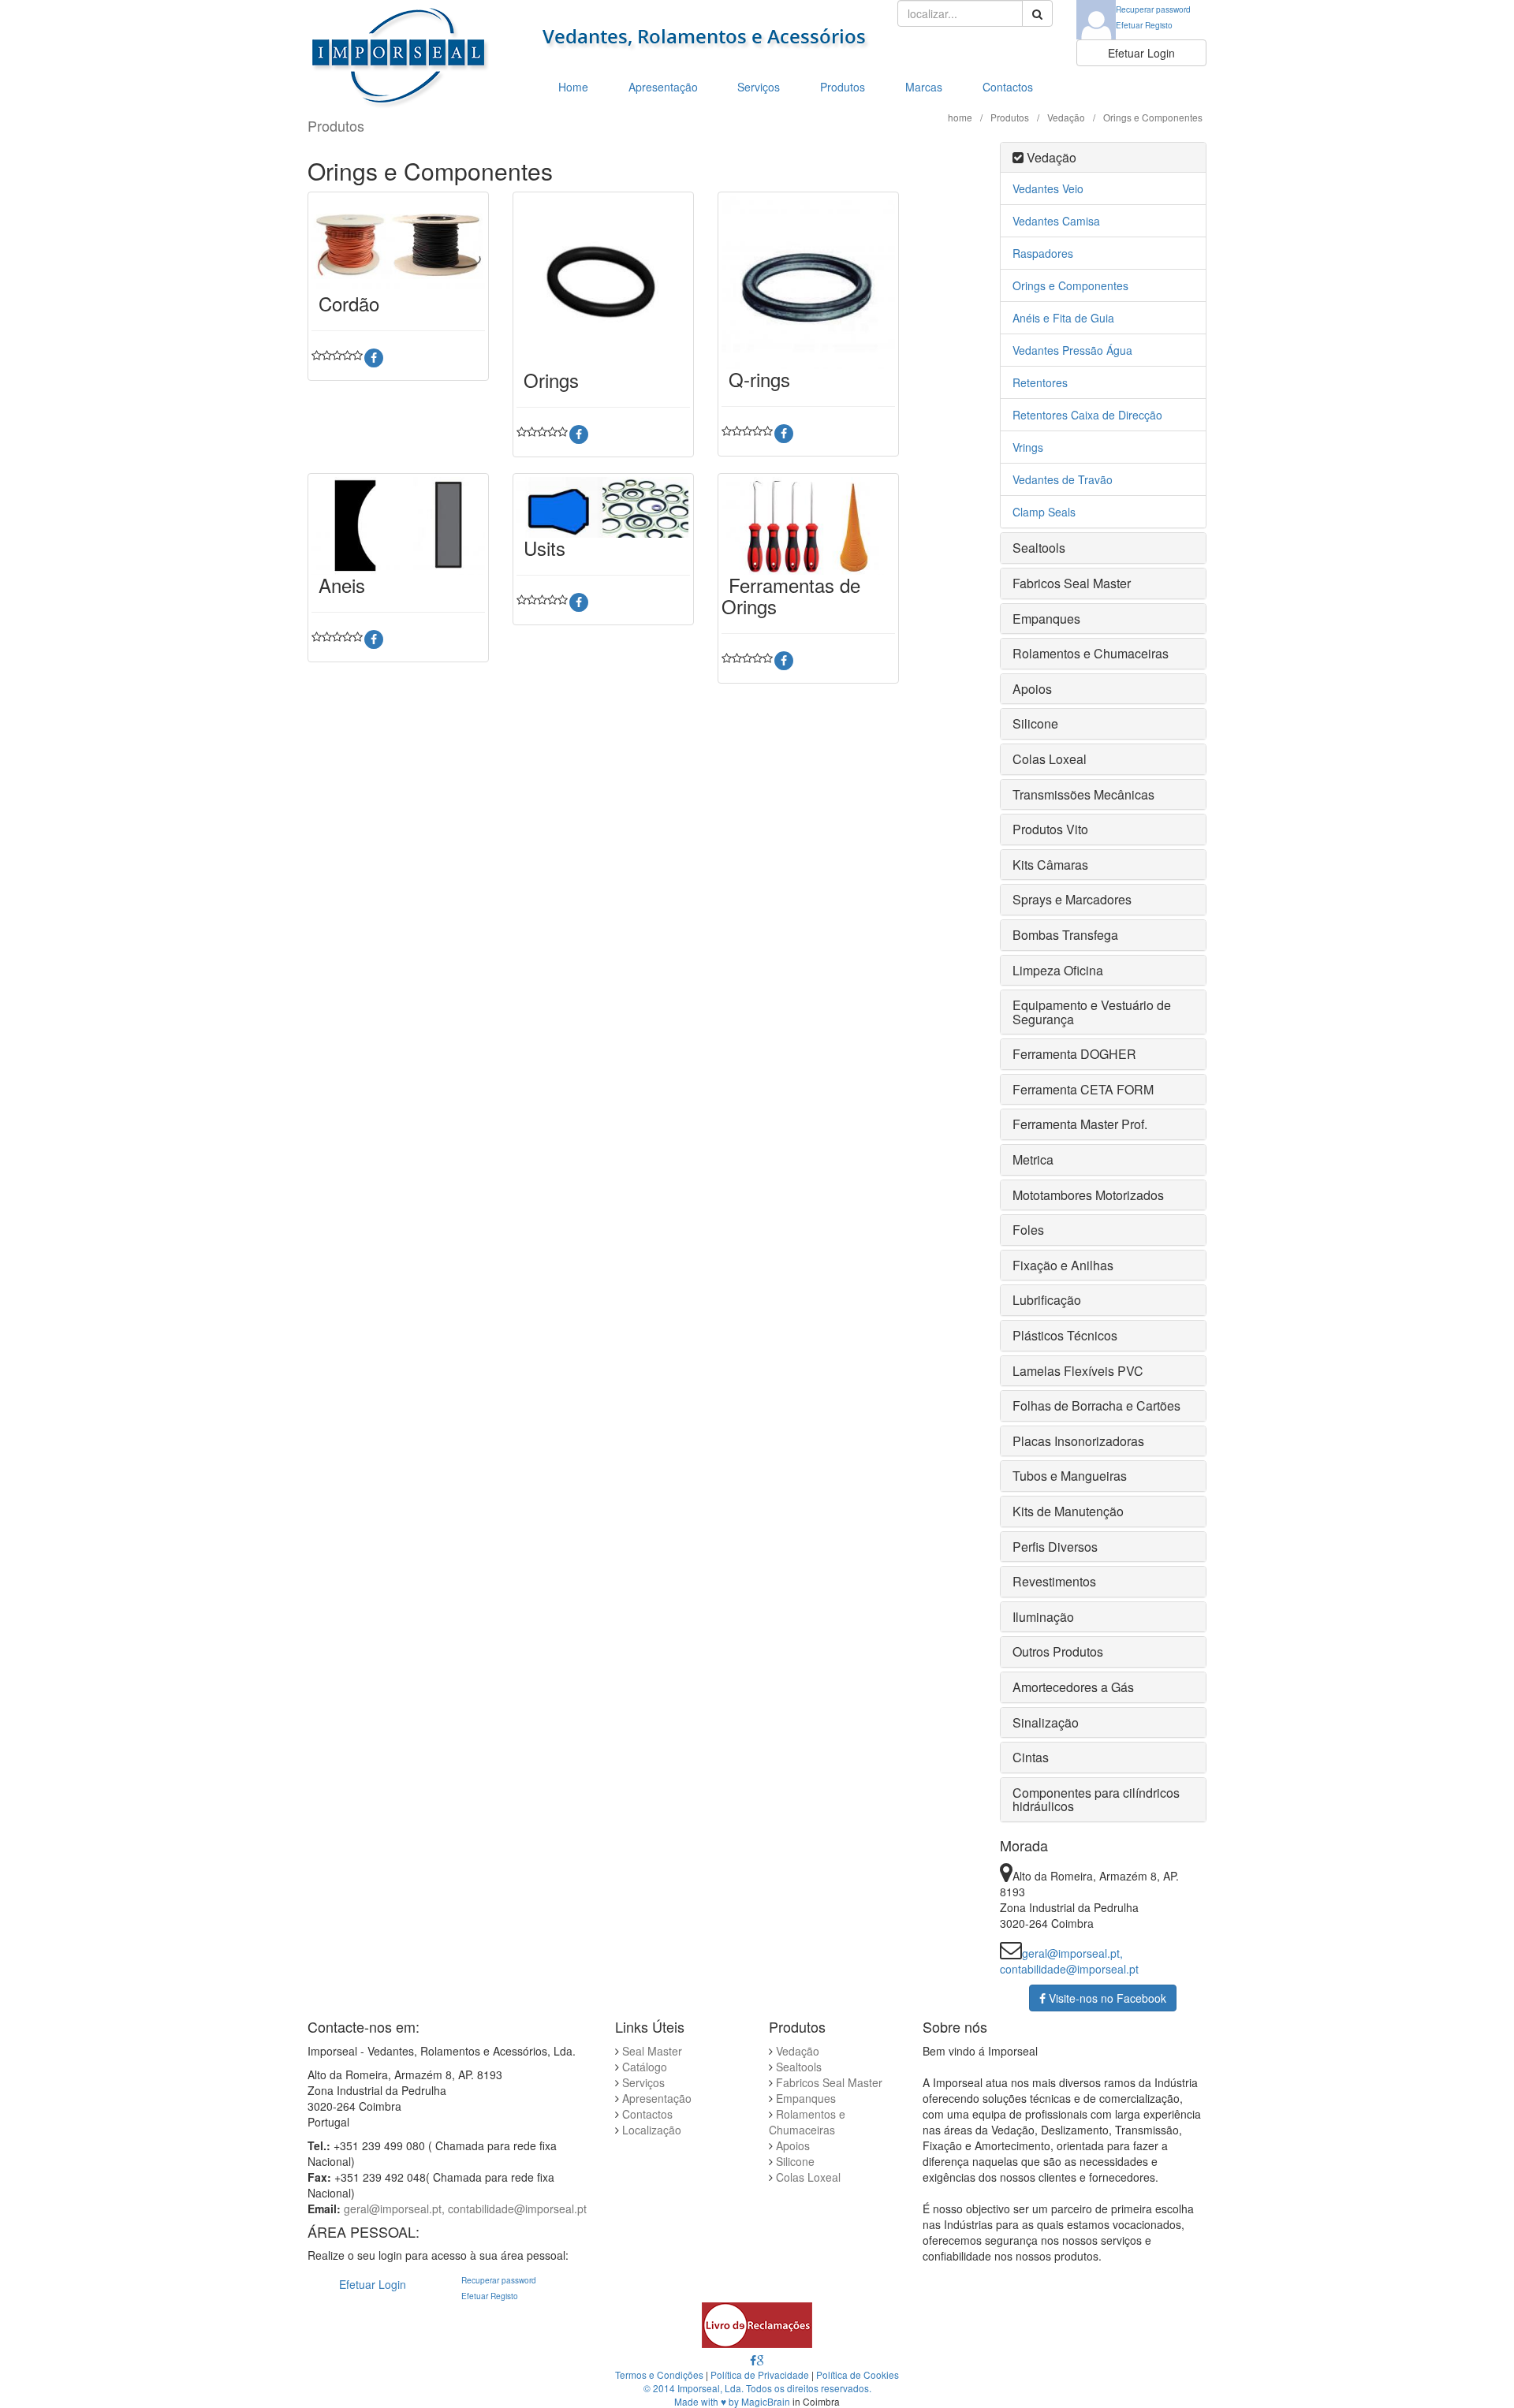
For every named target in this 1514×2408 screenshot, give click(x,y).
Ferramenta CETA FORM (1083, 1089)
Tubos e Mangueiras (1070, 1476)
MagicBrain (766, 2401)
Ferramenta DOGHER (1074, 1054)
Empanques (1046, 619)
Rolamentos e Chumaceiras (1091, 653)
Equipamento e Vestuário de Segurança (1092, 1012)
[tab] (1104, 158)
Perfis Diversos (1055, 1547)
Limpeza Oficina (1058, 970)
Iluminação (1043, 1617)
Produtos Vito (1050, 829)
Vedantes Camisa (1056, 221)
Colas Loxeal (1050, 759)
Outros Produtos (1058, 1651)
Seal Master (652, 2051)
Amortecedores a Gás (1073, 1687)
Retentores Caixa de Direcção (1087, 415)
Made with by (708, 2401)
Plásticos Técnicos (1065, 1335)
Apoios (1032, 689)
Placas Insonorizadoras (1078, 1441)
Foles (1028, 1230)
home (960, 117)
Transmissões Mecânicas (1083, 794)
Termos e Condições (659, 2374)
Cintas (1031, 1757)
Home (573, 87)
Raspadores (1043, 253)
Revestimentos (1054, 1581)
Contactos (1008, 87)
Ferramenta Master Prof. (1080, 1124)
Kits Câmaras (1050, 865)
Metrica (1033, 1159)
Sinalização (1046, 1722)
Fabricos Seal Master (1072, 583)
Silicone (1035, 723)
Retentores (1040, 382)
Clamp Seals (1044, 512)
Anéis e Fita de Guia (1063, 318)
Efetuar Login (1141, 53)
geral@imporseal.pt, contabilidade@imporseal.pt (1069, 1961)
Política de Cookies (858, 2374)
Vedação (1066, 117)
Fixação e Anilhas (1063, 1265)
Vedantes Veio (1048, 188)
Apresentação (663, 87)
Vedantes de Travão (1063, 479)
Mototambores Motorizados (1088, 1195)
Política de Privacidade (760, 2374)
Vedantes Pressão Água (1072, 350)
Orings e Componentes (1070, 285)
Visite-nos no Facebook (1106, 1998)
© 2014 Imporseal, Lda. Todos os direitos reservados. (757, 2388)
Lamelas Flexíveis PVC (1078, 1371)
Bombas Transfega (1065, 935)
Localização (652, 2130)
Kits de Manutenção (1068, 1511)
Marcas (924, 87)
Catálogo (645, 2067)
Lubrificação (1047, 1300)
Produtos (843, 87)
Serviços (759, 87)
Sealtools (1039, 548)
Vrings (1028, 447)
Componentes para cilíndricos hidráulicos (1096, 1800)
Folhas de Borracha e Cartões (1096, 1405)
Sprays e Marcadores (1072, 899)
